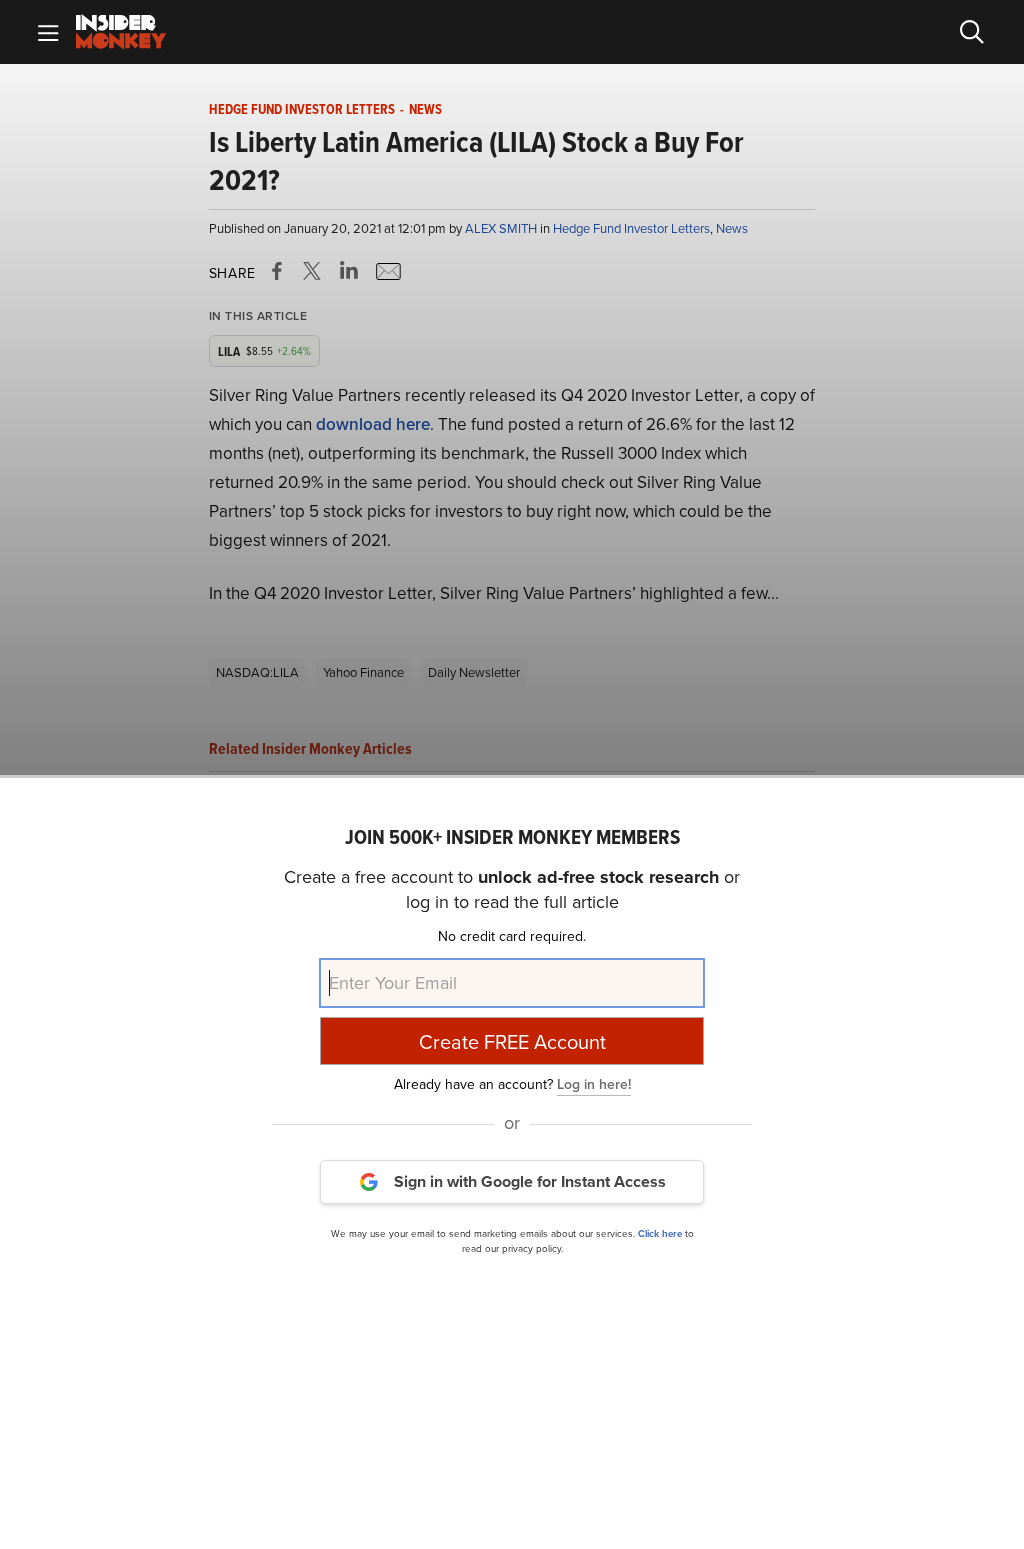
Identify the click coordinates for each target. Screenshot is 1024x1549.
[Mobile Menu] (48, 32)
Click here (660, 1233)
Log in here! (594, 1084)
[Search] (972, 32)
